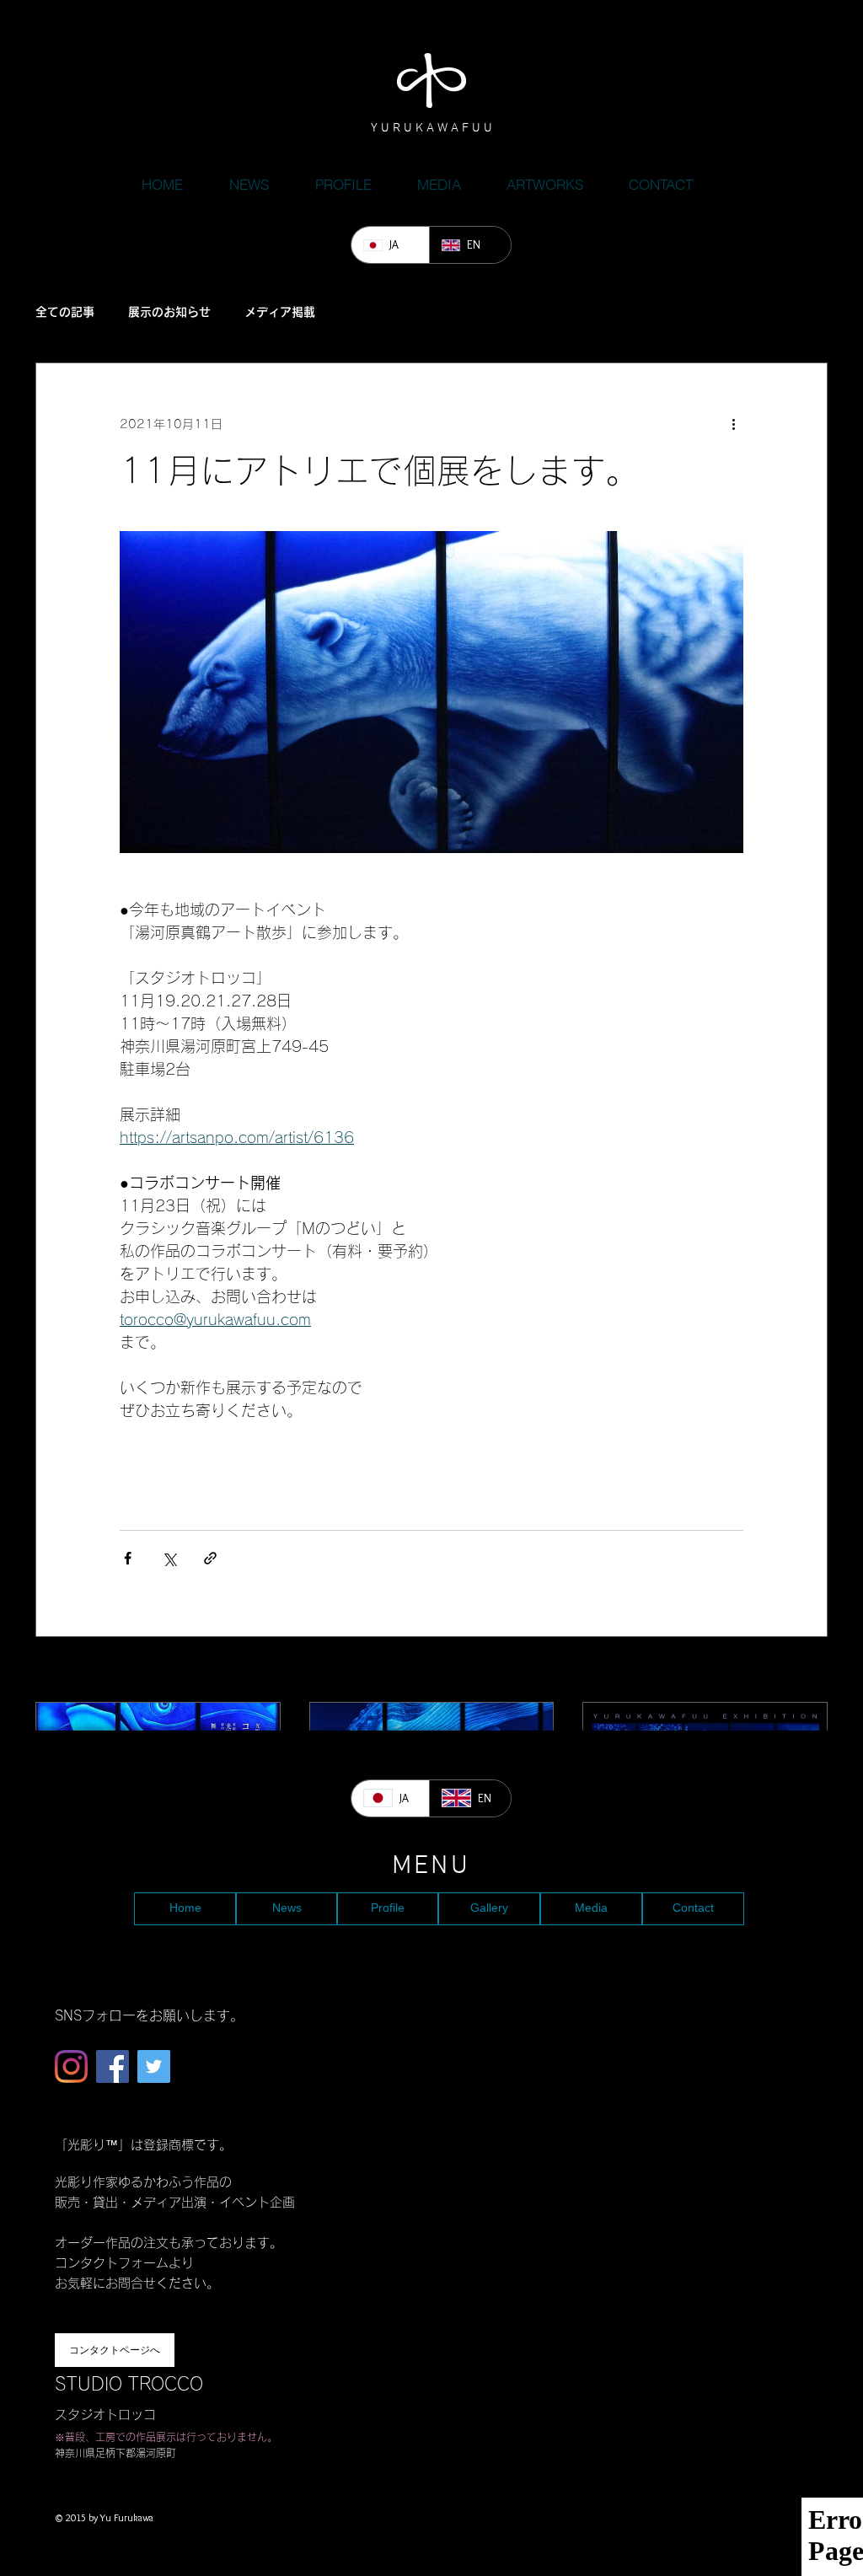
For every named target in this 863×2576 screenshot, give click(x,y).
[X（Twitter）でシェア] (169, 1558)
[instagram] (71, 2066)
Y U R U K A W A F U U (431, 128)
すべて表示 (798, 1671)
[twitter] (154, 2066)
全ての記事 (65, 312)
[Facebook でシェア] (128, 1558)
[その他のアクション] (733, 424)
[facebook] (113, 2066)
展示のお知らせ (169, 312)
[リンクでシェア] (210, 1558)
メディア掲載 (280, 312)
